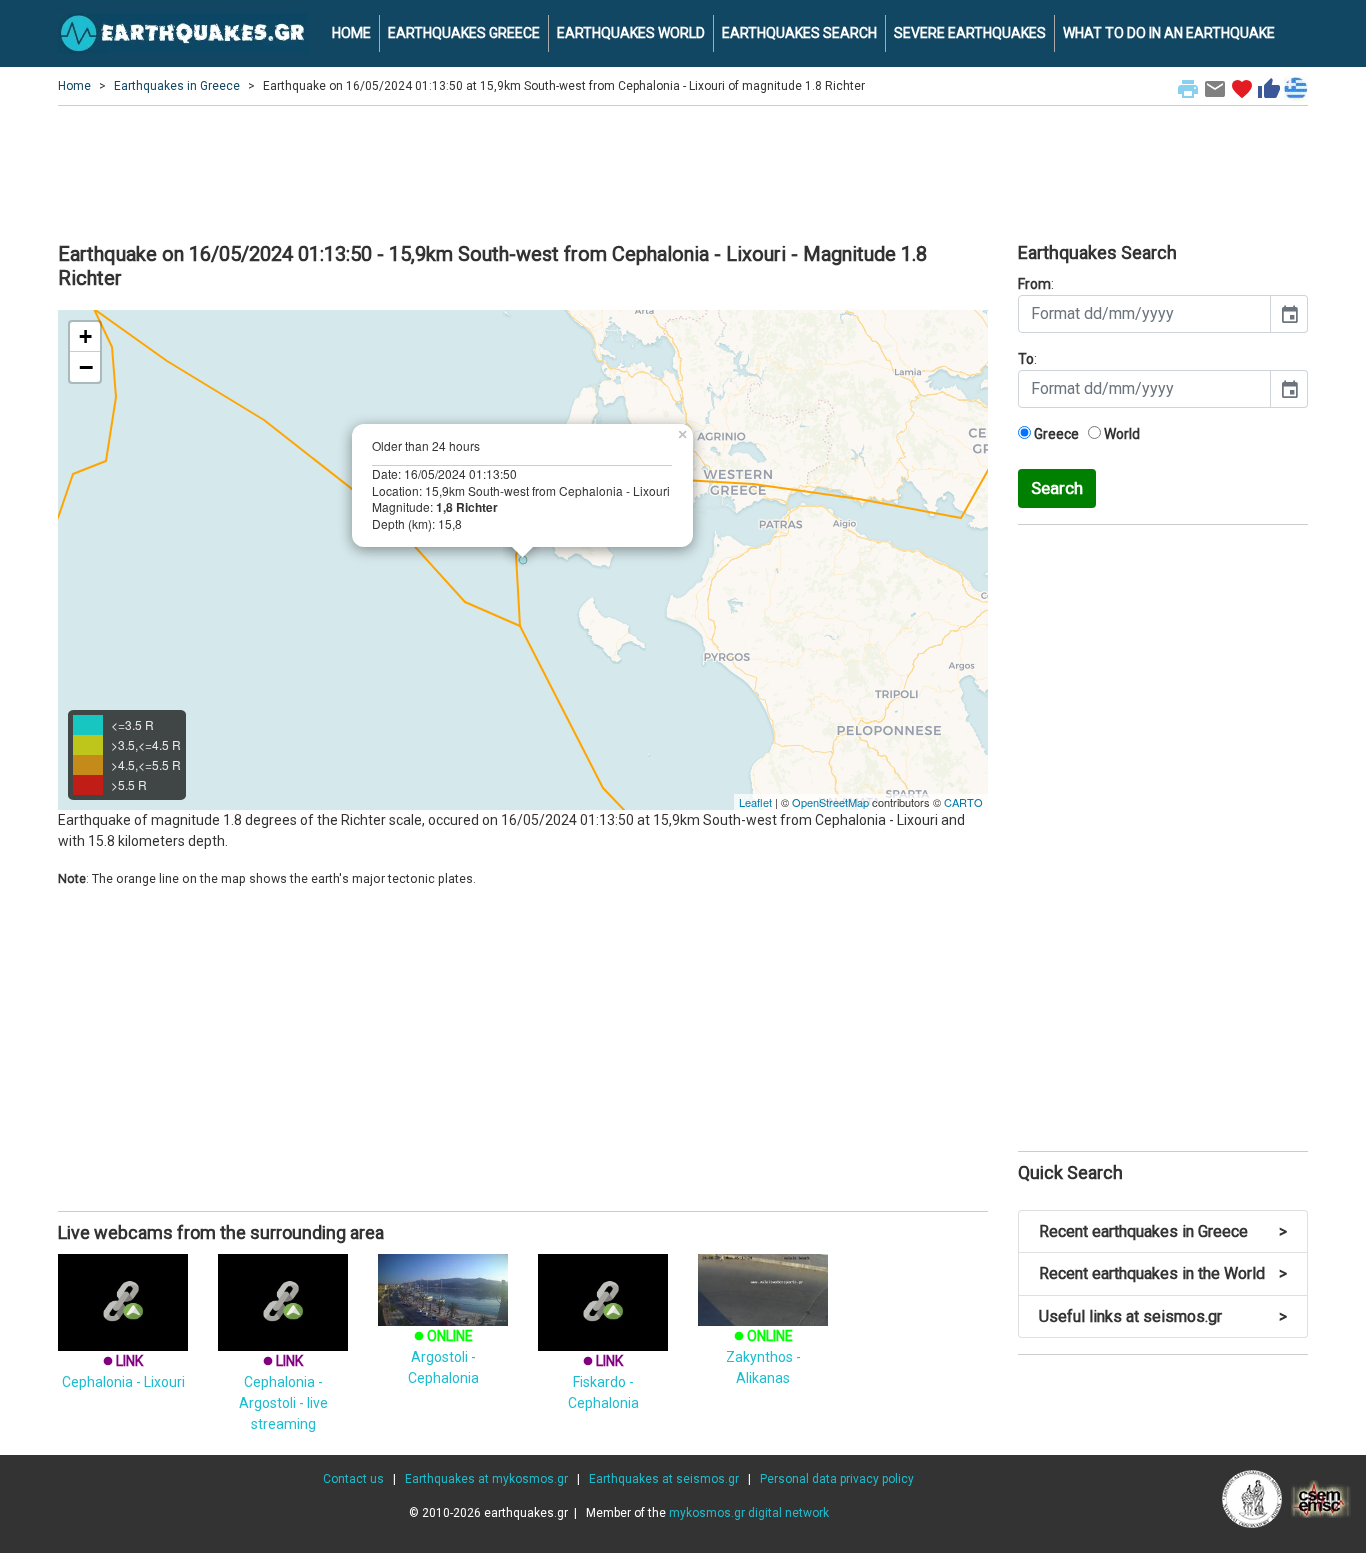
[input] (1144, 314)
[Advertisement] (683, 171)
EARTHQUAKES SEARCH (799, 33)
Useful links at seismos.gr (1163, 1316)
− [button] (86, 367)
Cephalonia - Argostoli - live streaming (283, 1392)
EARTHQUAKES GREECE (464, 33)
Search (1057, 488)
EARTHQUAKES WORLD (631, 33)
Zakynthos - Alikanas (763, 1357)
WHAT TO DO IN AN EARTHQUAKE (1169, 33)
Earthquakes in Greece (177, 86)
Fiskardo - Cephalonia (603, 1382)
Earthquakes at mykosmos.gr (486, 1479)
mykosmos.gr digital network (749, 1513)
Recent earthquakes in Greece (1163, 1231)
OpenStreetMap (830, 802)
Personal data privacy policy (837, 1479)
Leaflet (755, 802)
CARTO (963, 802)
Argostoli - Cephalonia (443, 1357)
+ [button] (85, 336)
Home (74, 86)
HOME (351, 33)
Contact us (353, 1479)
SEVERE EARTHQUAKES (970, 33)
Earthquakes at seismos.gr (664, 1479)
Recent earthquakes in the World (1163, 1273)
